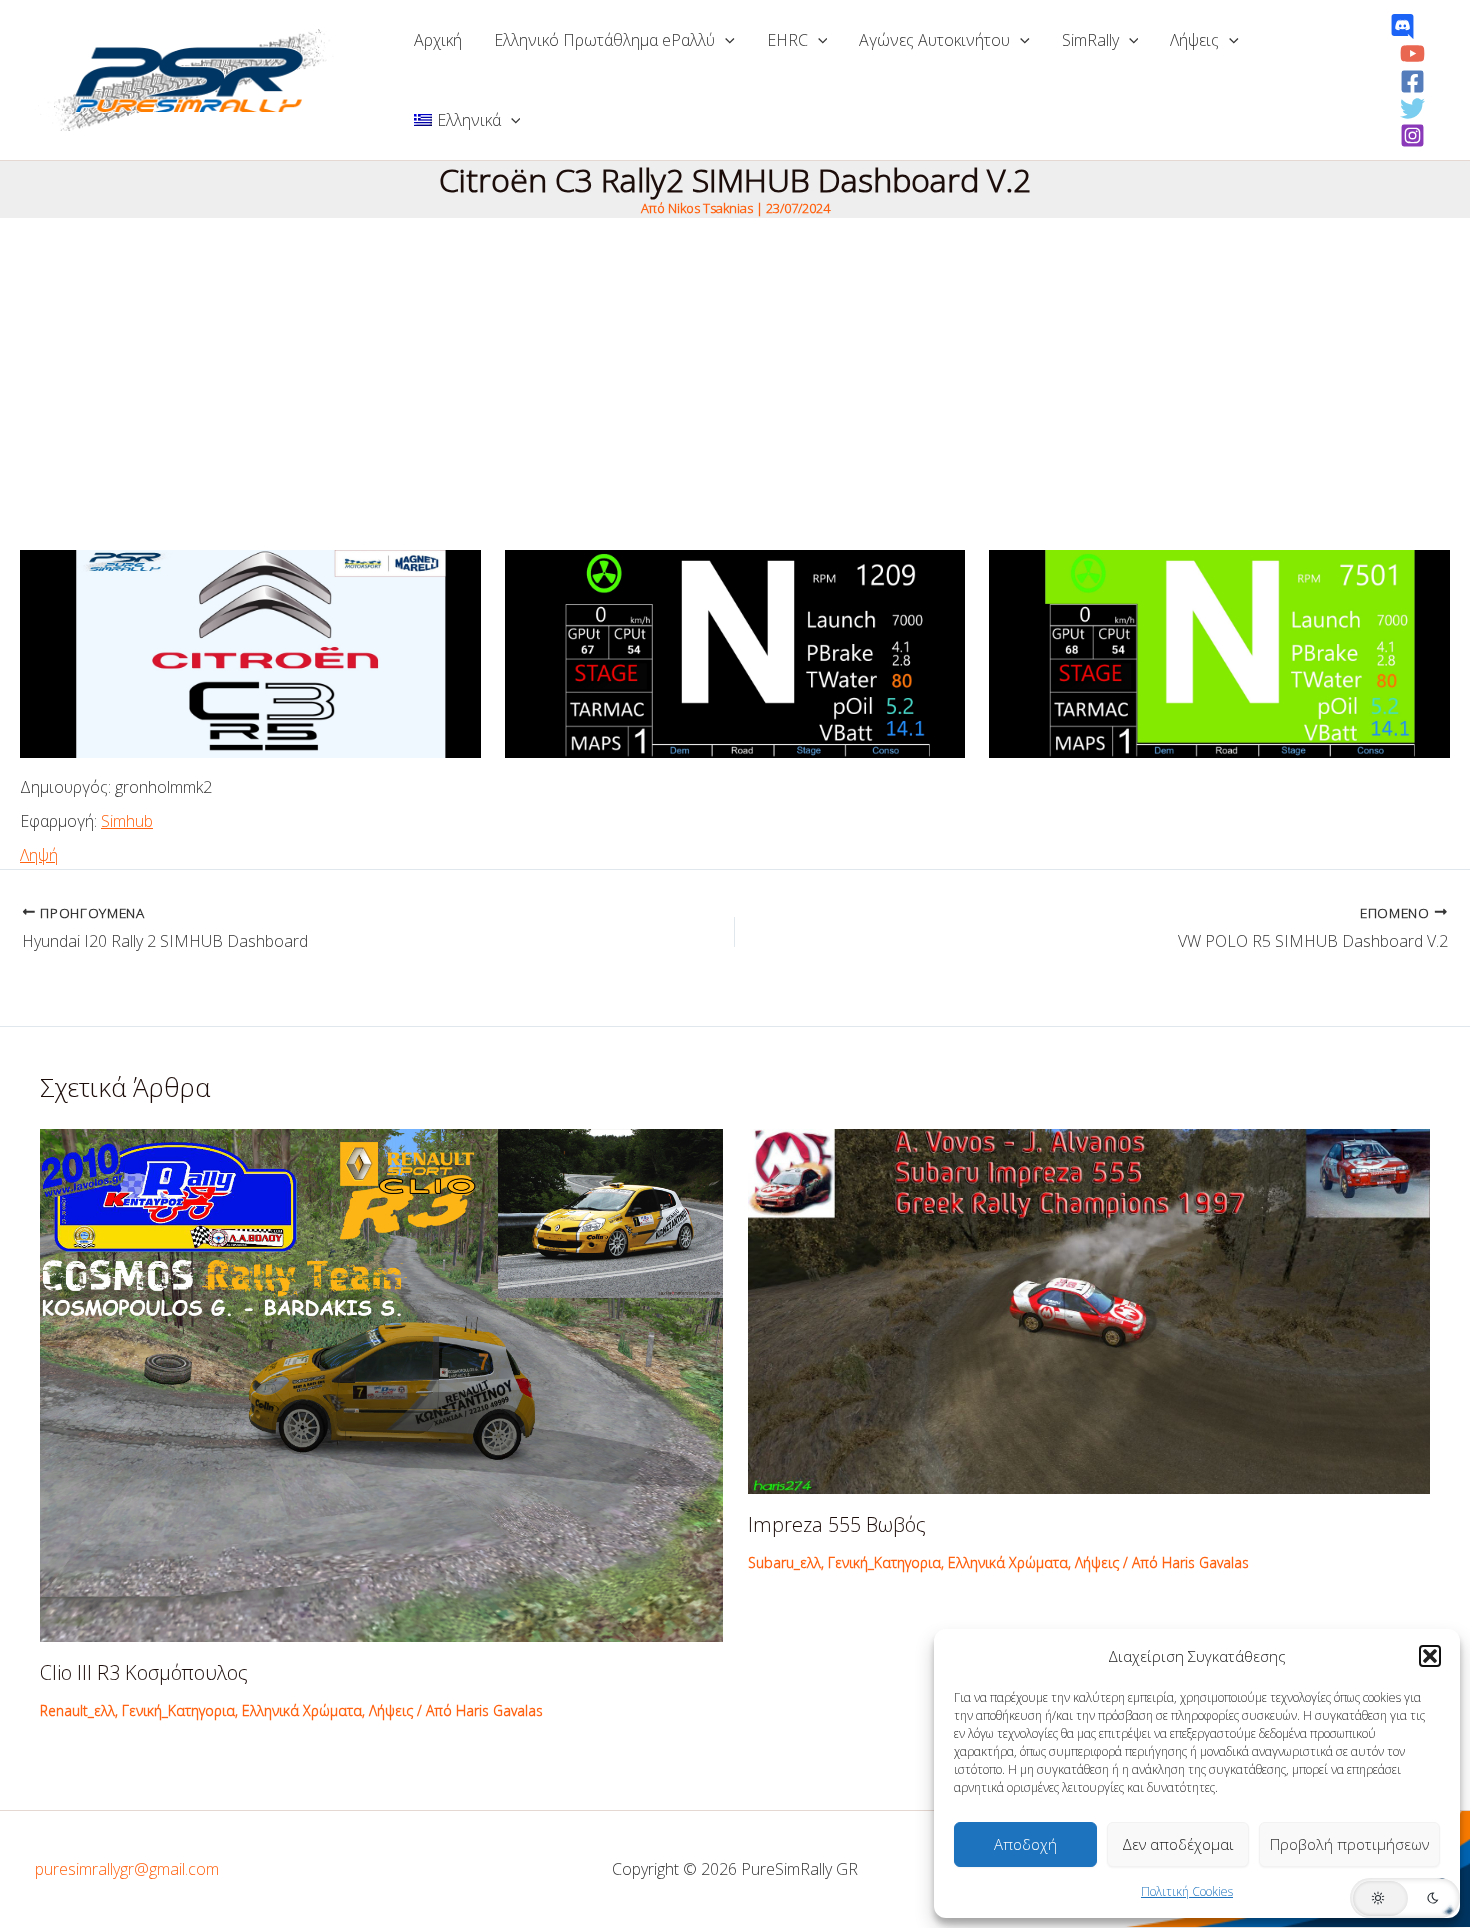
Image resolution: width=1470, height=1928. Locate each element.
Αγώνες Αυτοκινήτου (934, 40)
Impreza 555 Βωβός (837, 1524)
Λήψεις (1194, 40)
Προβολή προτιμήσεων (1349, 1844)
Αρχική (438, 40)
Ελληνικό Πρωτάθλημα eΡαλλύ (604, 40)
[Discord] (1402, 26)
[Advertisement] (735, 368)
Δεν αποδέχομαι (1178, 1844)
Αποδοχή (1025, 1844)
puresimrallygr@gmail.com (127, 1869)
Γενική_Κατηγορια (178, 1710)
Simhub (127, 821)
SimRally (1090, 40)
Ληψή (39, 855)
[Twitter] (1412, 108)
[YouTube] (1412, 53)
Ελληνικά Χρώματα (302, 1710)
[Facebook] (1412, 81)
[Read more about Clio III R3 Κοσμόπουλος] (381, 1383)
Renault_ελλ (77, 1710)
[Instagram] (1412, 135)
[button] (1430, 1656)
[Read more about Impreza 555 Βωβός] (1089, 1310)
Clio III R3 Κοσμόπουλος (144, 1672)
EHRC (787, 40)
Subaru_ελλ (784, 1562)
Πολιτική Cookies (1187, 1891)
